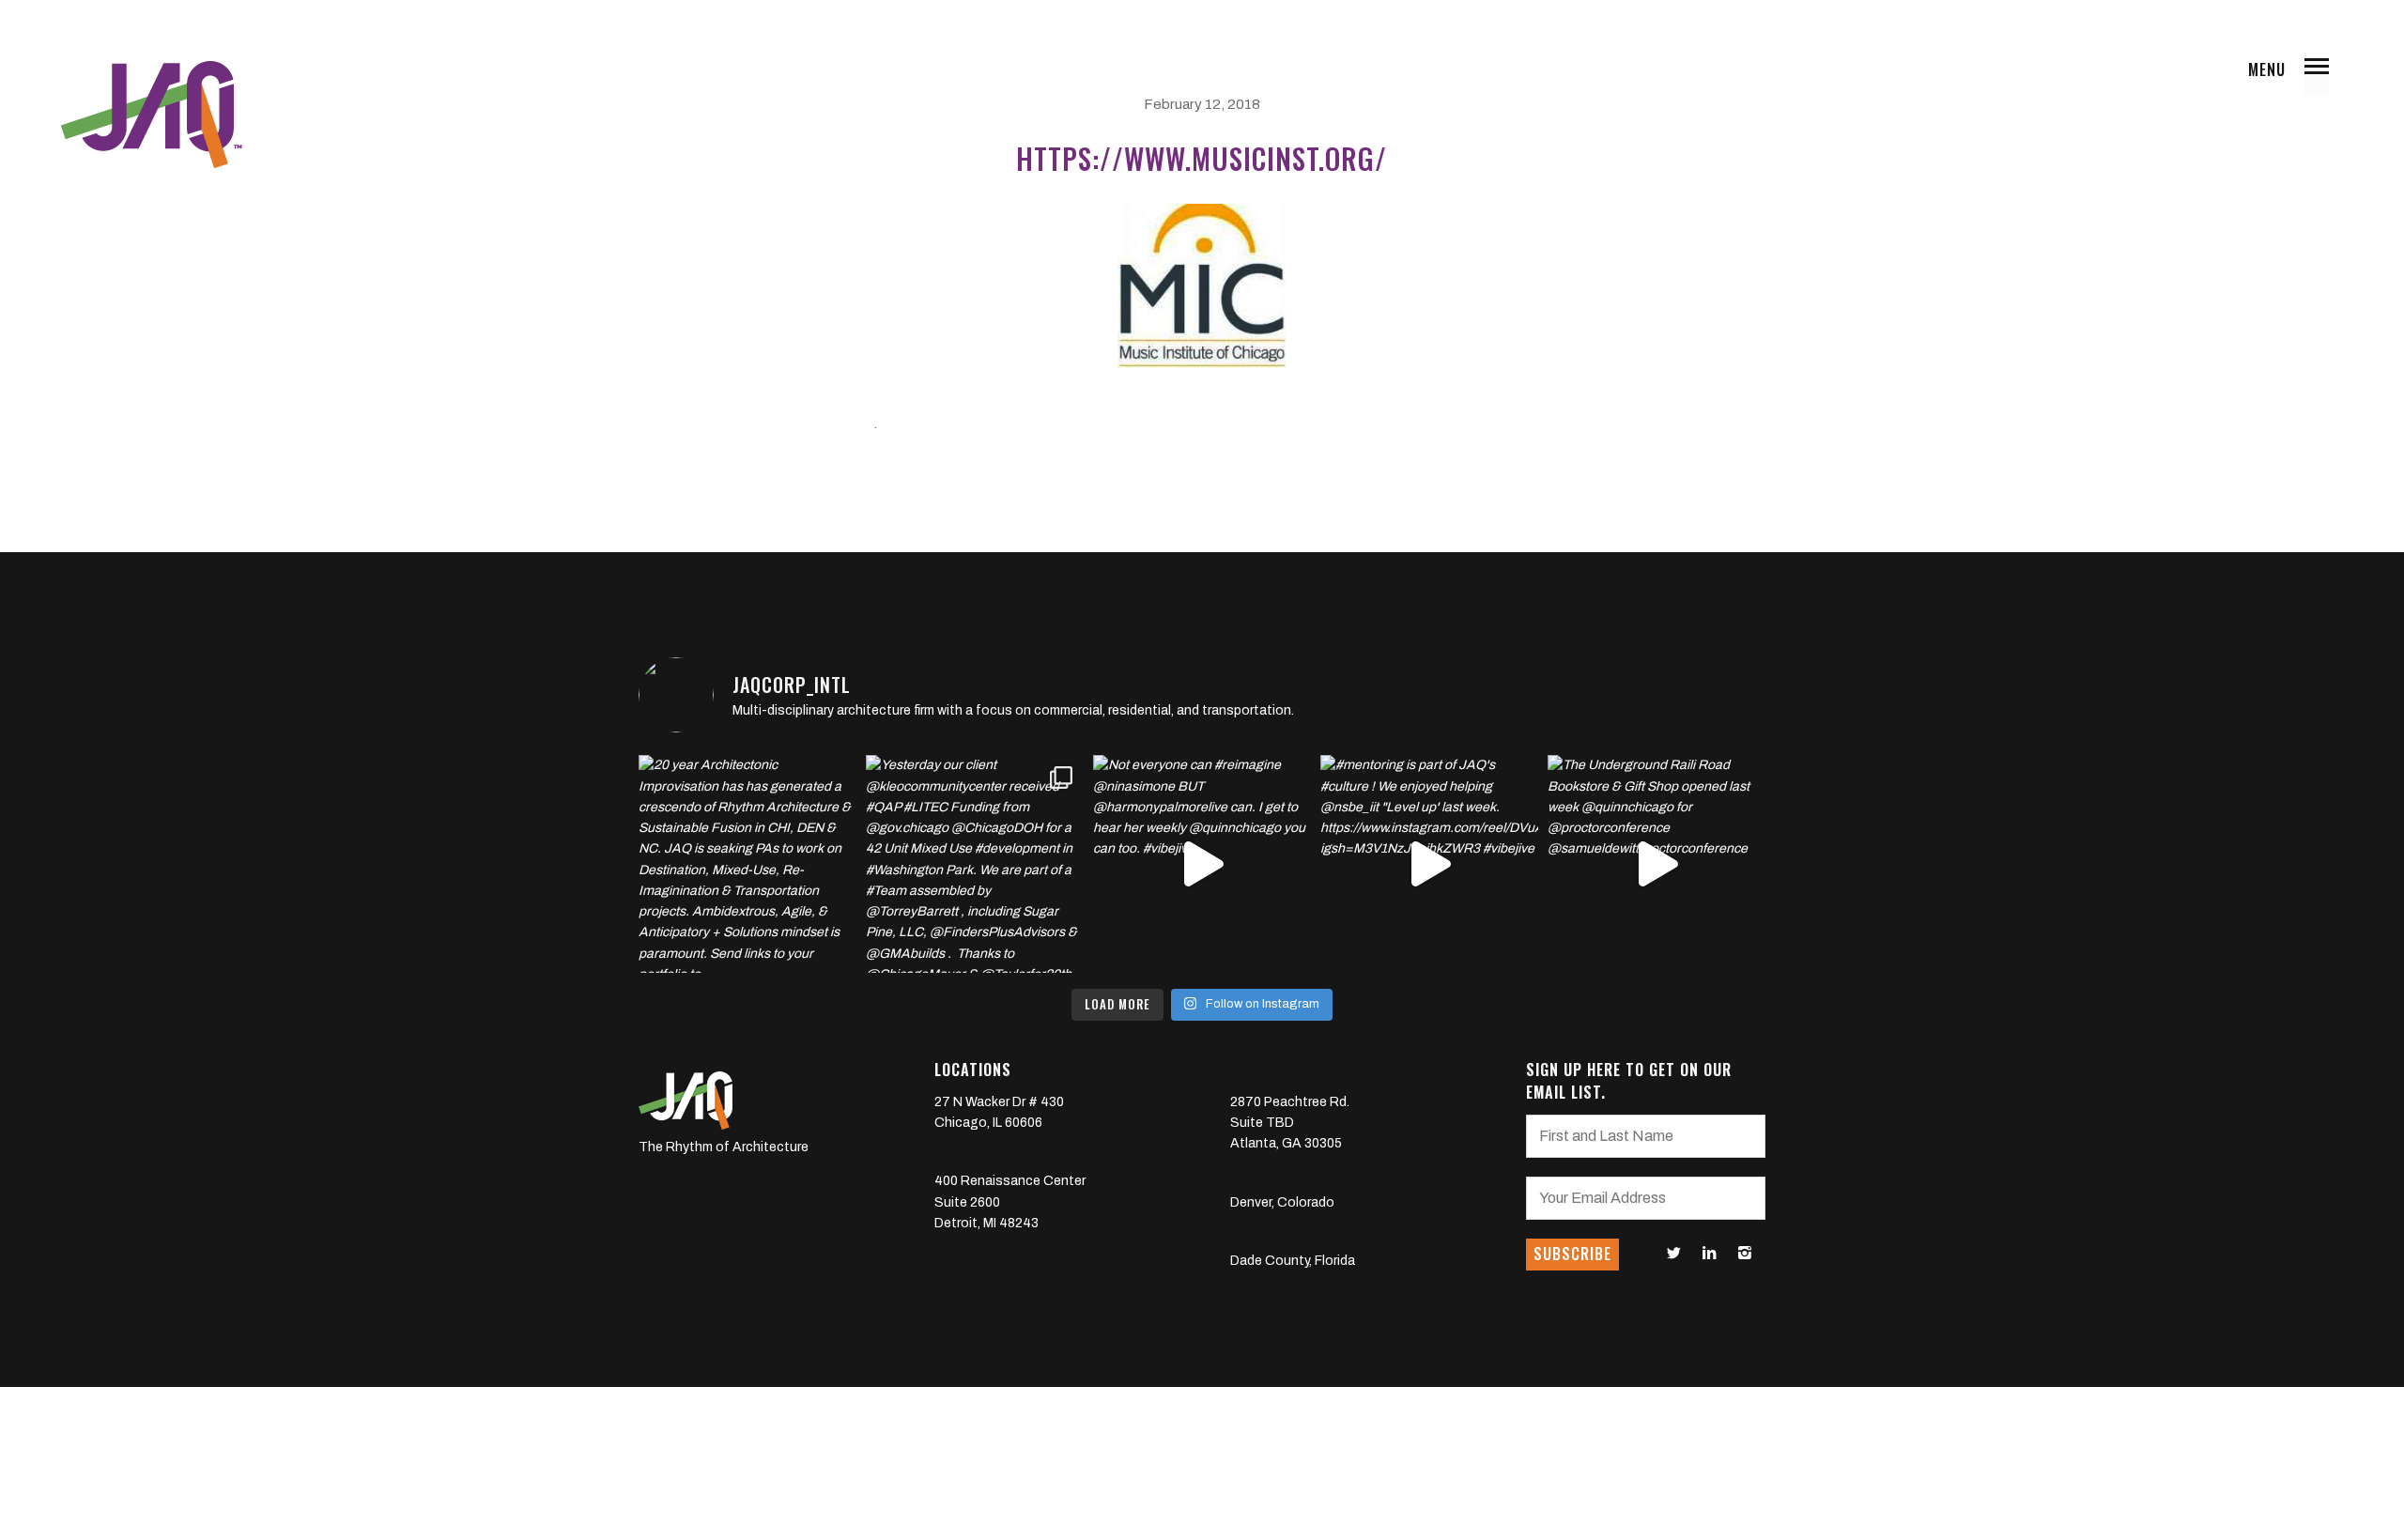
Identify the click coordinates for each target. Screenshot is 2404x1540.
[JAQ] (150, 115)
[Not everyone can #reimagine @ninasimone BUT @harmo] (1202, 864)
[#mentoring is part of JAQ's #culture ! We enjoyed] (1429, 864)
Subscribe (1572, 1254)
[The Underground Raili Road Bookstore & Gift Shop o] (1657, 864)
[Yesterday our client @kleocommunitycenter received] (975, 864)
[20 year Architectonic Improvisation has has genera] (747, 864)
